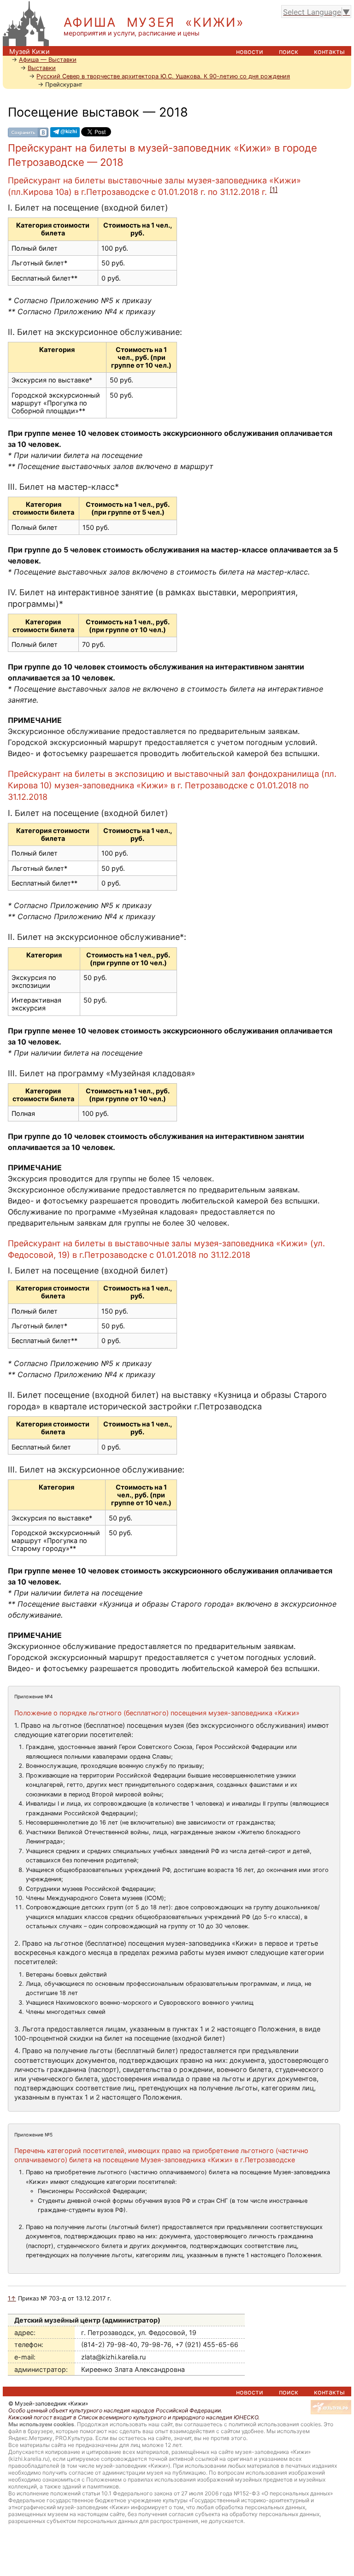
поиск (289, 51)
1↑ (12, 2298)
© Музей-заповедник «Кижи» (48, 2403)
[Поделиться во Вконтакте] (28, 132)
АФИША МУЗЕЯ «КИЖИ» (154, 22)
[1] (274, 190)
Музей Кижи (29, 51)
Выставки (42, 68)
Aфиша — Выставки (48, 60)
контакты (329, 51)
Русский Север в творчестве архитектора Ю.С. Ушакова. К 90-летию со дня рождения (163, 76)
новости (250, 51)
